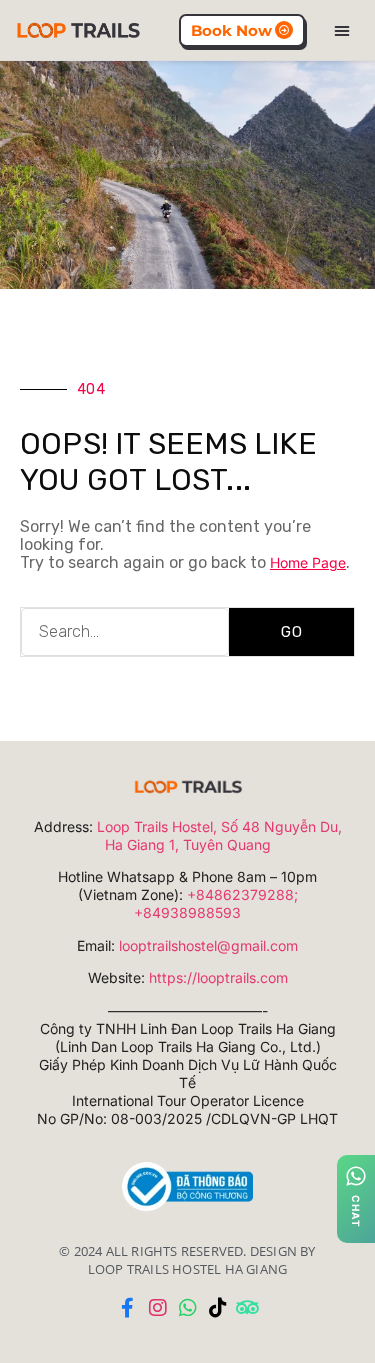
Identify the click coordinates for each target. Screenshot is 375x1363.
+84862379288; (242, 894)
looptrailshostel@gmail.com (208, 945)
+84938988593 (187, 912)
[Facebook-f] (128, 1308)
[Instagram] (158, 1308)
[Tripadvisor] (248, 1308)
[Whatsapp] (188, 1308)
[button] (342, 30)
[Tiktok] (218, 1308)
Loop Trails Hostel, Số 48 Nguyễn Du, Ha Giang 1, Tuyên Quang (219, 835)
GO (292, 632)
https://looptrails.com (218, 977)
